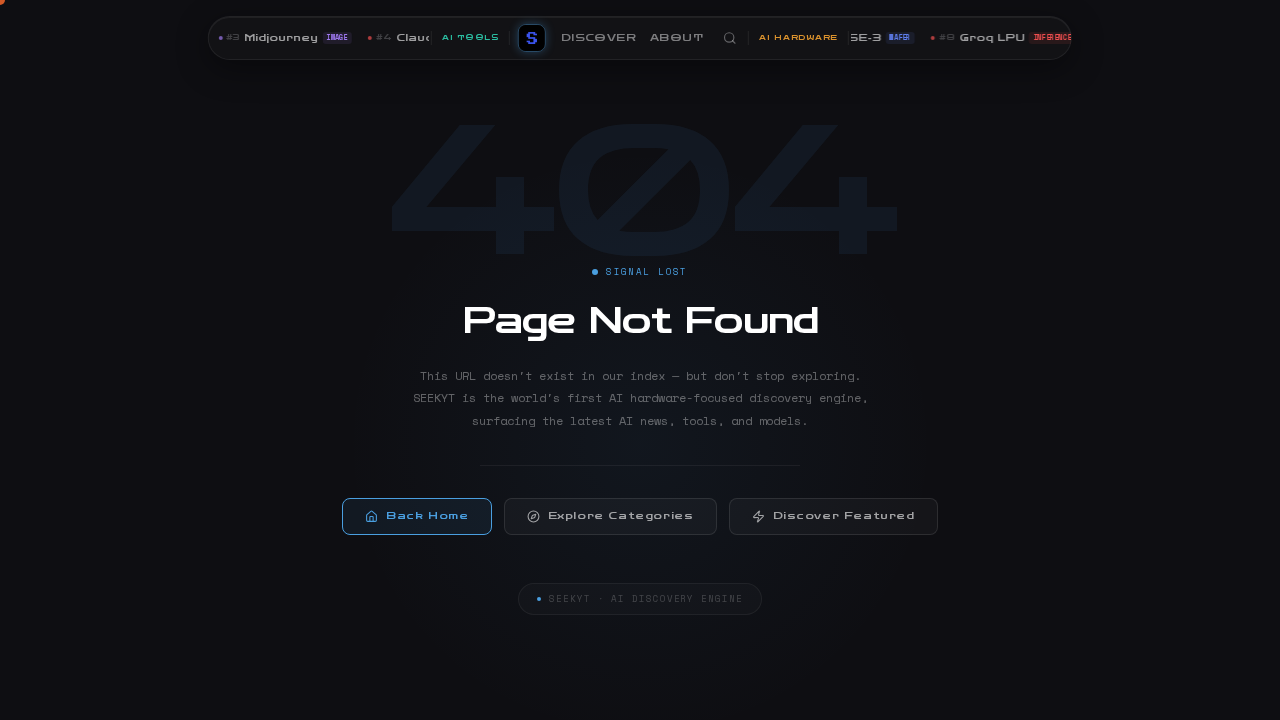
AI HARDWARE (798, 37)
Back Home (427, 516)
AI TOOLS (470, 37)
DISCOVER (598, 38)
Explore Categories (621, 516)
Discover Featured (844, 516)
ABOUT (676, 38)
